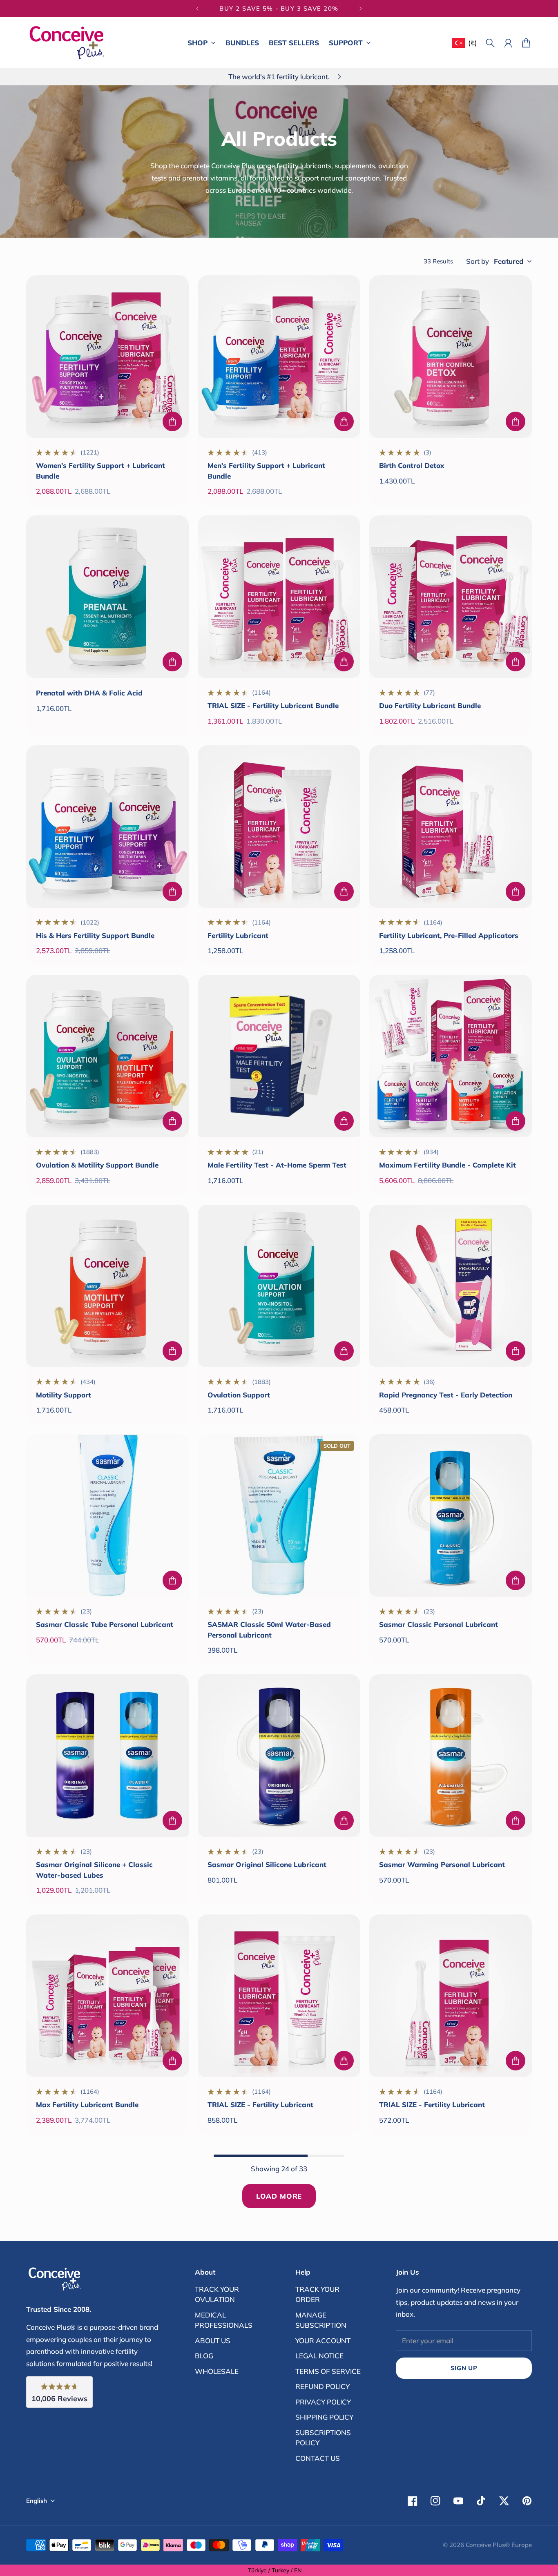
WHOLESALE (217, 2371)
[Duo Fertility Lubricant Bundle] (451, 597)
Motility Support (64, 1395)
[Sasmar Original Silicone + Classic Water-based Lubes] (107, 1756)
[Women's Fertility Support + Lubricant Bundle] (107, 357)
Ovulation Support (239, 1395)
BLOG (204, 2356)
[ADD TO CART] (172, 421)
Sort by (478, 261)
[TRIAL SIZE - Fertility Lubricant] (279, 1996)
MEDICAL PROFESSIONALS (224, 2320)
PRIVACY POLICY (323, 2402)
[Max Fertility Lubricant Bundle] (107, 1996)
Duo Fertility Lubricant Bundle (430, 705)
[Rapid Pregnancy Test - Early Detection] (451, 1286)
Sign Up (464, 2368)
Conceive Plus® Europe (499, 2545)
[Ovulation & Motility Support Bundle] (107, 1056)
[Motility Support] (107, 1286)
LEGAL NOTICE (319, 2356)
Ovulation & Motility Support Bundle (97, 1165)
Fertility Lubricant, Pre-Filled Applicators (449, 935)
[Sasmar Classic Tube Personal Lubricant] (107, 1515)
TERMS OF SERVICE (328, 2371)
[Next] (361, 9)
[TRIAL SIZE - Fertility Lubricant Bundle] (279, 597)
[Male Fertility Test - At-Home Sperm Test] (279, 1056)
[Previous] (197, 9)
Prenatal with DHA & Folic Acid (89, 693)
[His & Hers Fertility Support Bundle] (107, 827)
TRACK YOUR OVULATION (217, 2294)
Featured (509, 261)
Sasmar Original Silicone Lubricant (267, 1864)
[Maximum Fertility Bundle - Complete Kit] (451, 1056)
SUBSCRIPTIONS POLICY (323, 2438)
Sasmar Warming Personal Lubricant (442, 1864)
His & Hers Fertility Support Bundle (95, 935)
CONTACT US (318, 2458)
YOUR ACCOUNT (323, 2341)
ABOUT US (213, 2341)
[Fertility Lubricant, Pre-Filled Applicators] (451, 827)
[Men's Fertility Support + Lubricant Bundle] (279, 357)
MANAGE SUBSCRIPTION (321, 2320)
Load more (279, 2196)
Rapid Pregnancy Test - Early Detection (446, 1395)
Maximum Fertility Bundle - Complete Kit (448, 1165)
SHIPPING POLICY (324, 2417)
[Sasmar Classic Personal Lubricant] (451, 1515)
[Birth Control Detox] (451, 357)
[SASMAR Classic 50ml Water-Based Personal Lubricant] (279, 1515)
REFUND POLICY (323, 2386)
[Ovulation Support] (279, 1286)
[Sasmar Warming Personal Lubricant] (451, 1756)
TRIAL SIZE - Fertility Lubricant (260, 2105)
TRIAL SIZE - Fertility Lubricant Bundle (273, 705)
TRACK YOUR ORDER (317, 2294)
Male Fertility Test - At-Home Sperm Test (277, 1165)
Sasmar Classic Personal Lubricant (439, 1624)
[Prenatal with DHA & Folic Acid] (107, 597)
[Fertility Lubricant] (279, 827)
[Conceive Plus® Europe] (67, 43)
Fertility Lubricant (238, 935)
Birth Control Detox (412, 465)
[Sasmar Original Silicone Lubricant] (279, 1756)
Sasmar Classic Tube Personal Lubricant (105, 1624)
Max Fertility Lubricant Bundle (87, 2105)
